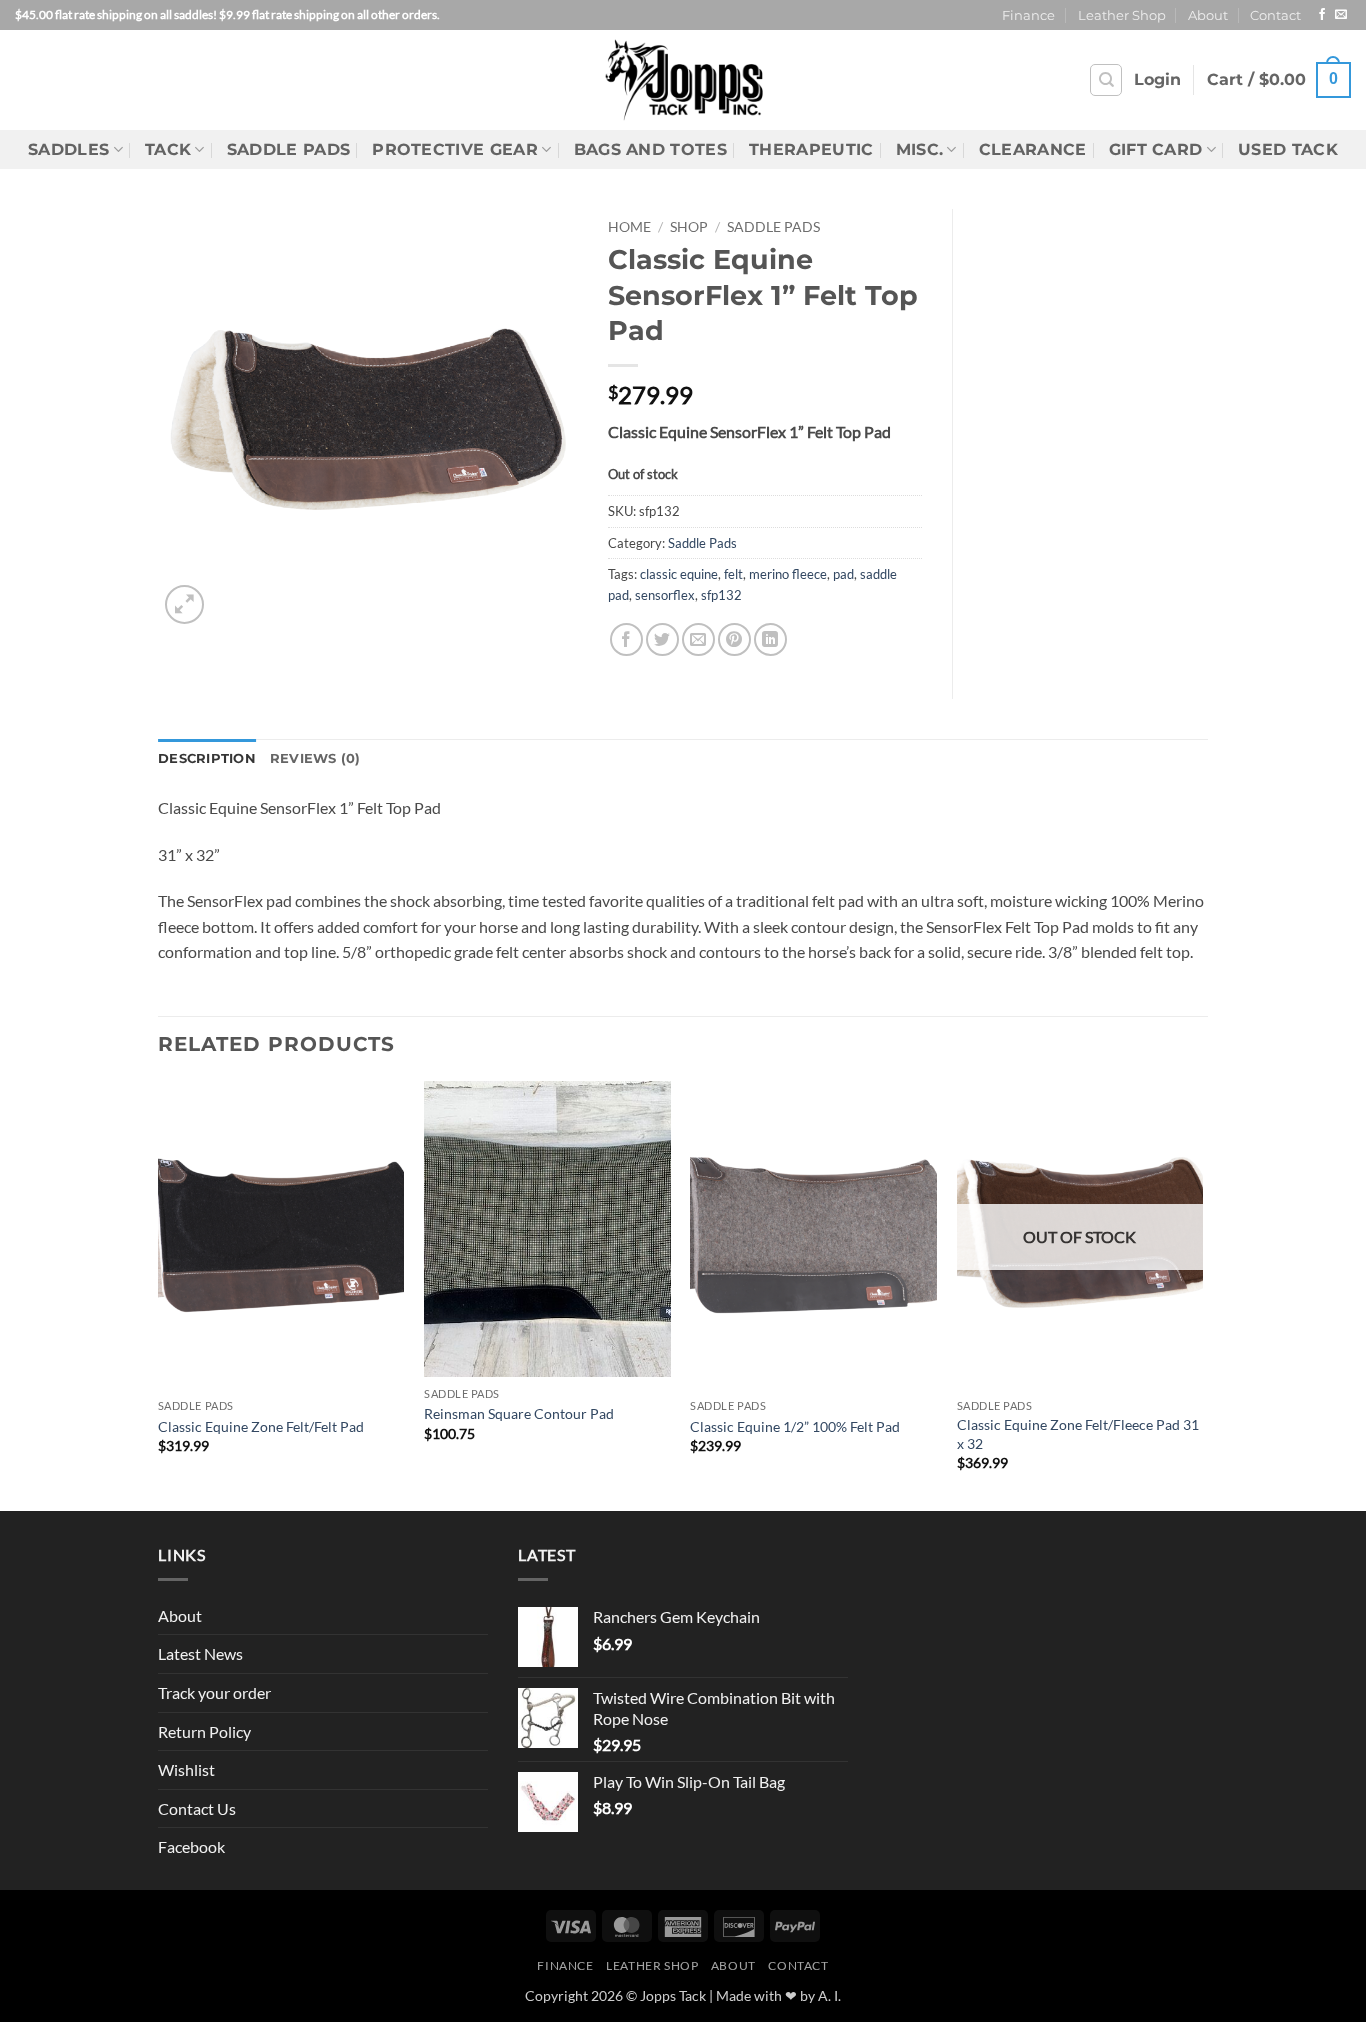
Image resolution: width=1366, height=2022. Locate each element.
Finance (1028, 15)
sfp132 (721, 595)
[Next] (1202, 1294)
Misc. (920, 149)
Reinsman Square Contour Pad (519, 1413)
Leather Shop (1122, 15)
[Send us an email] (1341, 15)
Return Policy (204, 1731)
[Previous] (159, 1294)
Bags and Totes (650, 149)
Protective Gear (455, 149)
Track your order (214, 1692)
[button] (1157, 80)
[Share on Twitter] (662, 639)
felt (733, 574)
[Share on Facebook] (626, 639)
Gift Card (1156, 149)
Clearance (1033, 149)
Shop (689, 227)
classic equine (679, 574)
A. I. (829, 1995)
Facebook (191, 1846)
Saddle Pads (289, 149)
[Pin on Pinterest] (734, 639)
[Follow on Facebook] (1322, 15)
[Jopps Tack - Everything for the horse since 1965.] (683, 79)
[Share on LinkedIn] (770, 639)
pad (843, 574)
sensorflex (665, 595)
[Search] (1106, 80)
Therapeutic (811, 149)
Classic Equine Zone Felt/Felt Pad (261, 1426)
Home (629, 227)
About (1208, 15)
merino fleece (788, 574)
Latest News (200, 1653)
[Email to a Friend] (698, 639)
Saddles (68, 149)
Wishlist (186, 1769)
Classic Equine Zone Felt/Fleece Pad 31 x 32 (1078, 1434)
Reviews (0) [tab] (315, 758)
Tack (168, 149)
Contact (1275, 15)
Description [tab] (207, 758)
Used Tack (1288, 149)
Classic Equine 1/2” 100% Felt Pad (795, 1426)
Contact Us (197, 1808)
